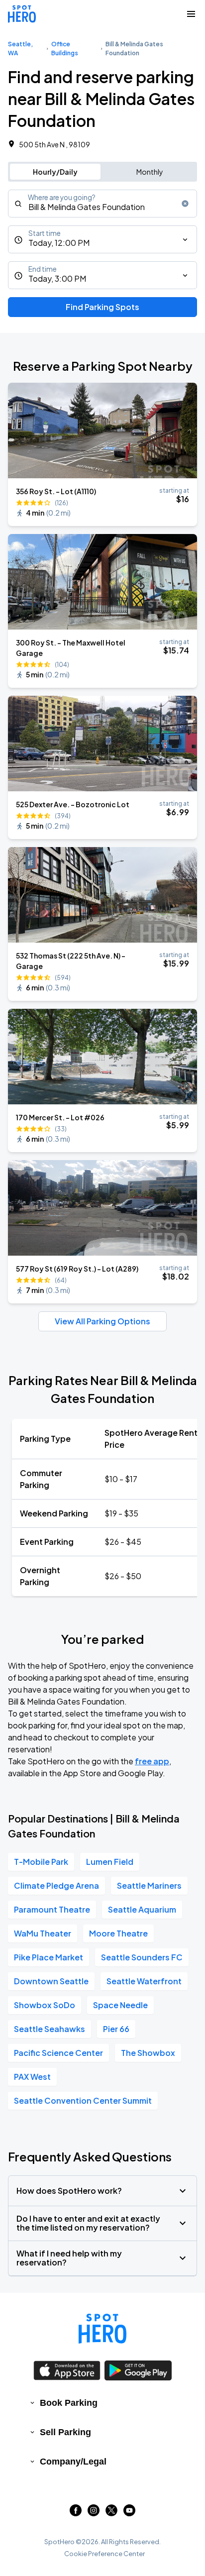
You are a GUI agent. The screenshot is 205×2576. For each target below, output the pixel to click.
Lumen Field (110, 1862)
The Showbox (148, 2053)
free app (152, 1761)
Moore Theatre (118, 1933)
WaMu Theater (43, 1933)
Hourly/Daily (55, 172)
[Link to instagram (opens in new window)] (94, 2513)
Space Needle (120, 2005)
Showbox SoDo (45, 2005)
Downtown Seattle (51, 1981)
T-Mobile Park (41, 1862)
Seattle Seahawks (50, 2029)
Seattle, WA (20, 49)
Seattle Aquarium (142, 1909)
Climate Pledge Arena (56, 1885)
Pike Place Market (49, 1957)
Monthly (150, 172)
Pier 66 (116, 2029)
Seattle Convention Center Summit (83, 2100)
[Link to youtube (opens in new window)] (129, 2513)
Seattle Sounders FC (142, 1957)
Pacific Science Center (58, 2053)
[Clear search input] (185, 204)
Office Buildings (65, 49)
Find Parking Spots (102, 307)
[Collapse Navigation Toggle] (191, 14)
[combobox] (102, 204)
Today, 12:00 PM (59, 243)
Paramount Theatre (52, 1909)
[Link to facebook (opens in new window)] (76, 2513)
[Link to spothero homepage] (102, 2329)
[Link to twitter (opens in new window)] (111, 2513)
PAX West (32, 2077)
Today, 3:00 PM (57, 278)
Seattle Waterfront (144, 1981)
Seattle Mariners (149, 1885)
